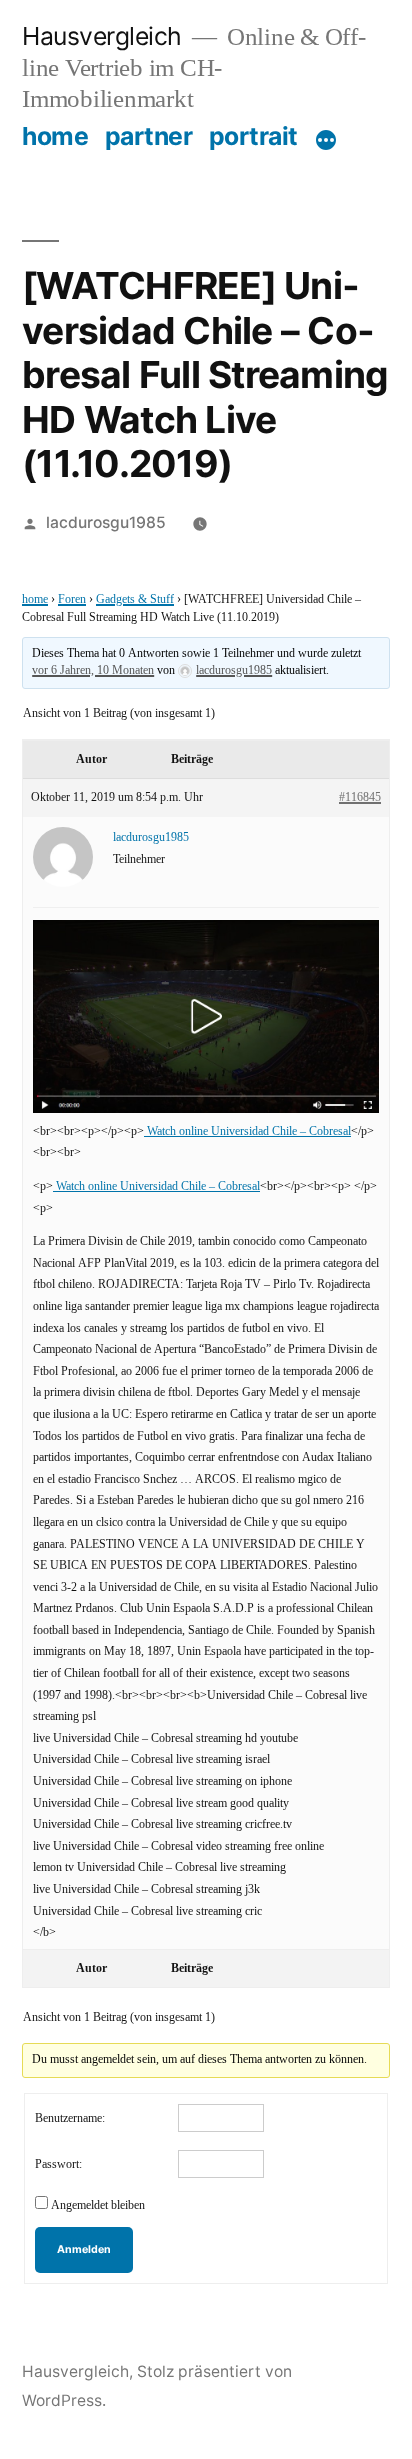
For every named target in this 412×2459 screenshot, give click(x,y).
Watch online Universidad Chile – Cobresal (247, 1131)
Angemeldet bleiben (98, 2205)
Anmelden (84, 2249)
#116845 (360, 797)
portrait (253, 136)
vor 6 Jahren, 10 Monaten (93, 670)
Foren (72, 599)
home (55, 136)
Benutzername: (70, 2118)
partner (149, 136)
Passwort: (58, 2164)
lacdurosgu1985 (106, 522)
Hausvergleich (102, 36)
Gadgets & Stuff (135, 599)
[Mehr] (326, 140)
